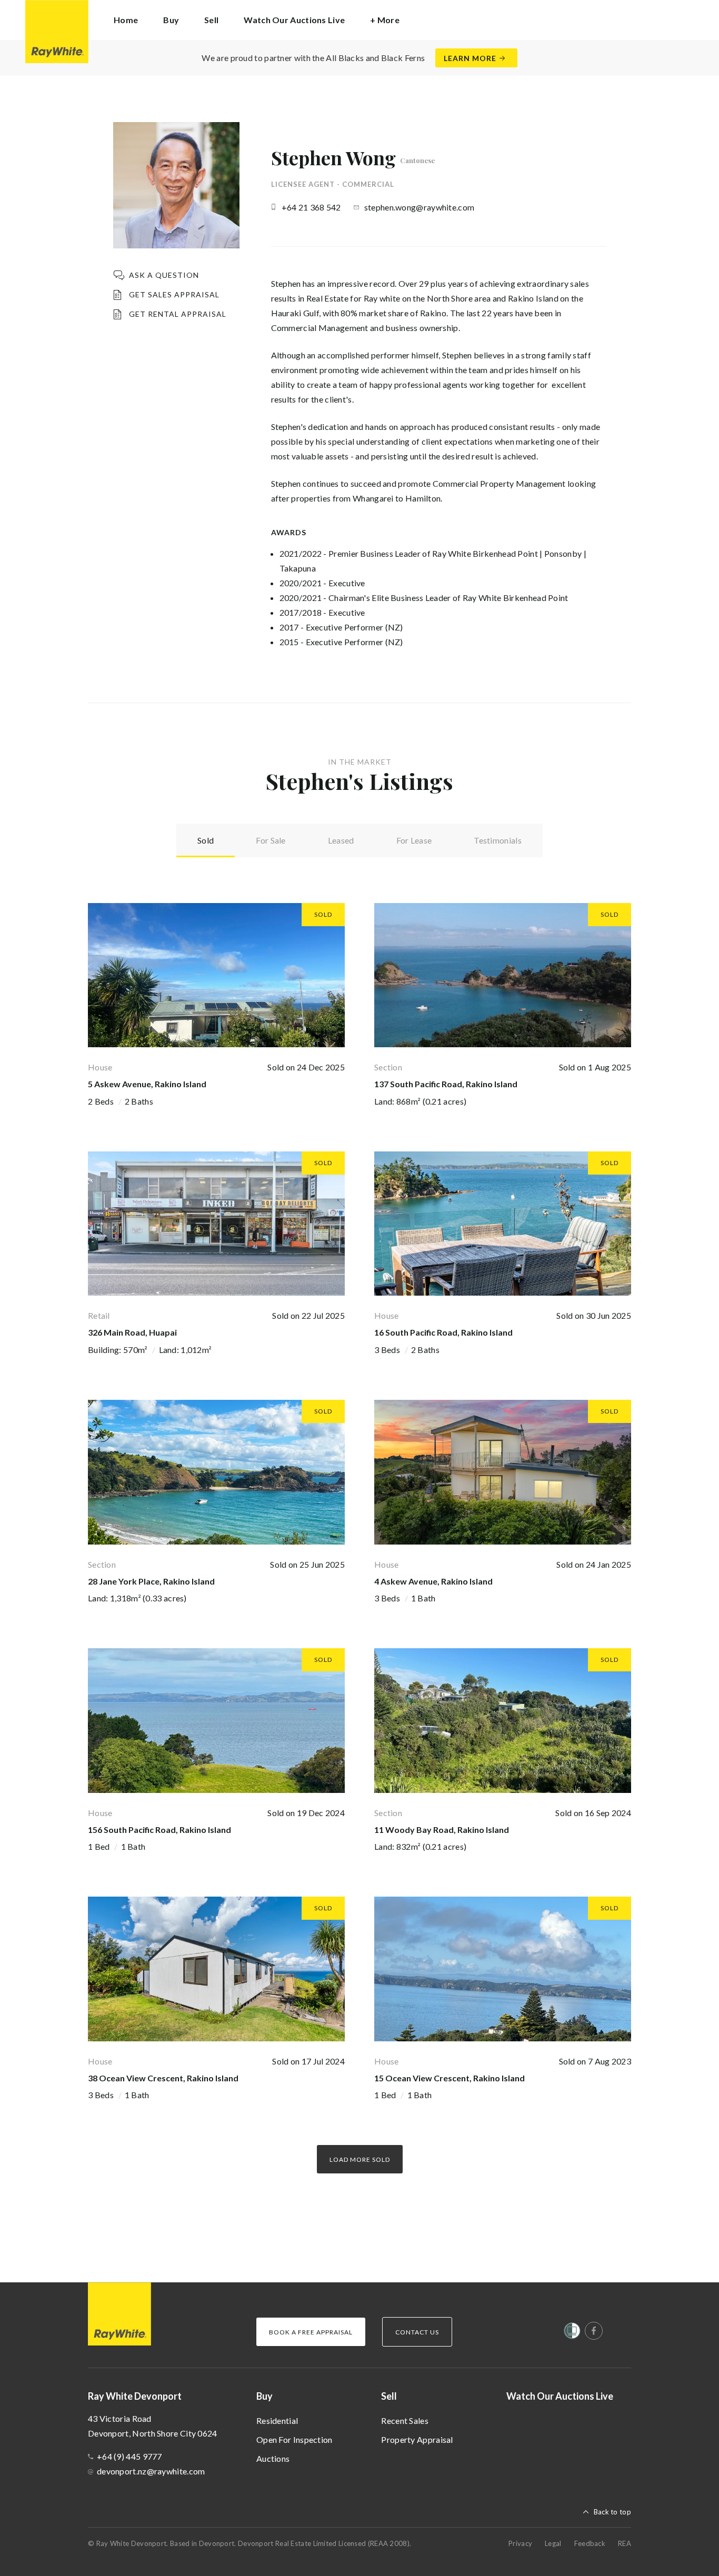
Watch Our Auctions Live (294, 20)
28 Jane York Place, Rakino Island (151, 1581)
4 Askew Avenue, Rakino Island (433, 1581)
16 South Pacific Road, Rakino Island (443, 1332)
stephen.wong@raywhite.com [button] (420, 207)
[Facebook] (594, 2331)
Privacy (520, 2543)
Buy (264, 2396)
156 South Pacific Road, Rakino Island (159, 1830)
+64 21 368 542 (311, 207)
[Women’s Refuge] (572, 2333)
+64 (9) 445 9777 (129, 2456)
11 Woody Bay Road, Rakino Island (442, 1830)
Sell (389, 2396)
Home (126, 20)
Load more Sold (360, 2159)
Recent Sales (405, 2420)
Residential (277, 2420)
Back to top (612, 2512)
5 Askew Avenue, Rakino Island (147, 1084)
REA (625, 2543)
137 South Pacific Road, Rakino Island (446, 1084)
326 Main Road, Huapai (132, 1332)
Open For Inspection (294, 2439)
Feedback (590, 2543)
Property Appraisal (417, 2439)
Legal (553, 2543)
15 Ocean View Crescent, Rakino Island (450, 2078)
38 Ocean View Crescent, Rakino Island (163, 2078)
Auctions (273, 2458)
